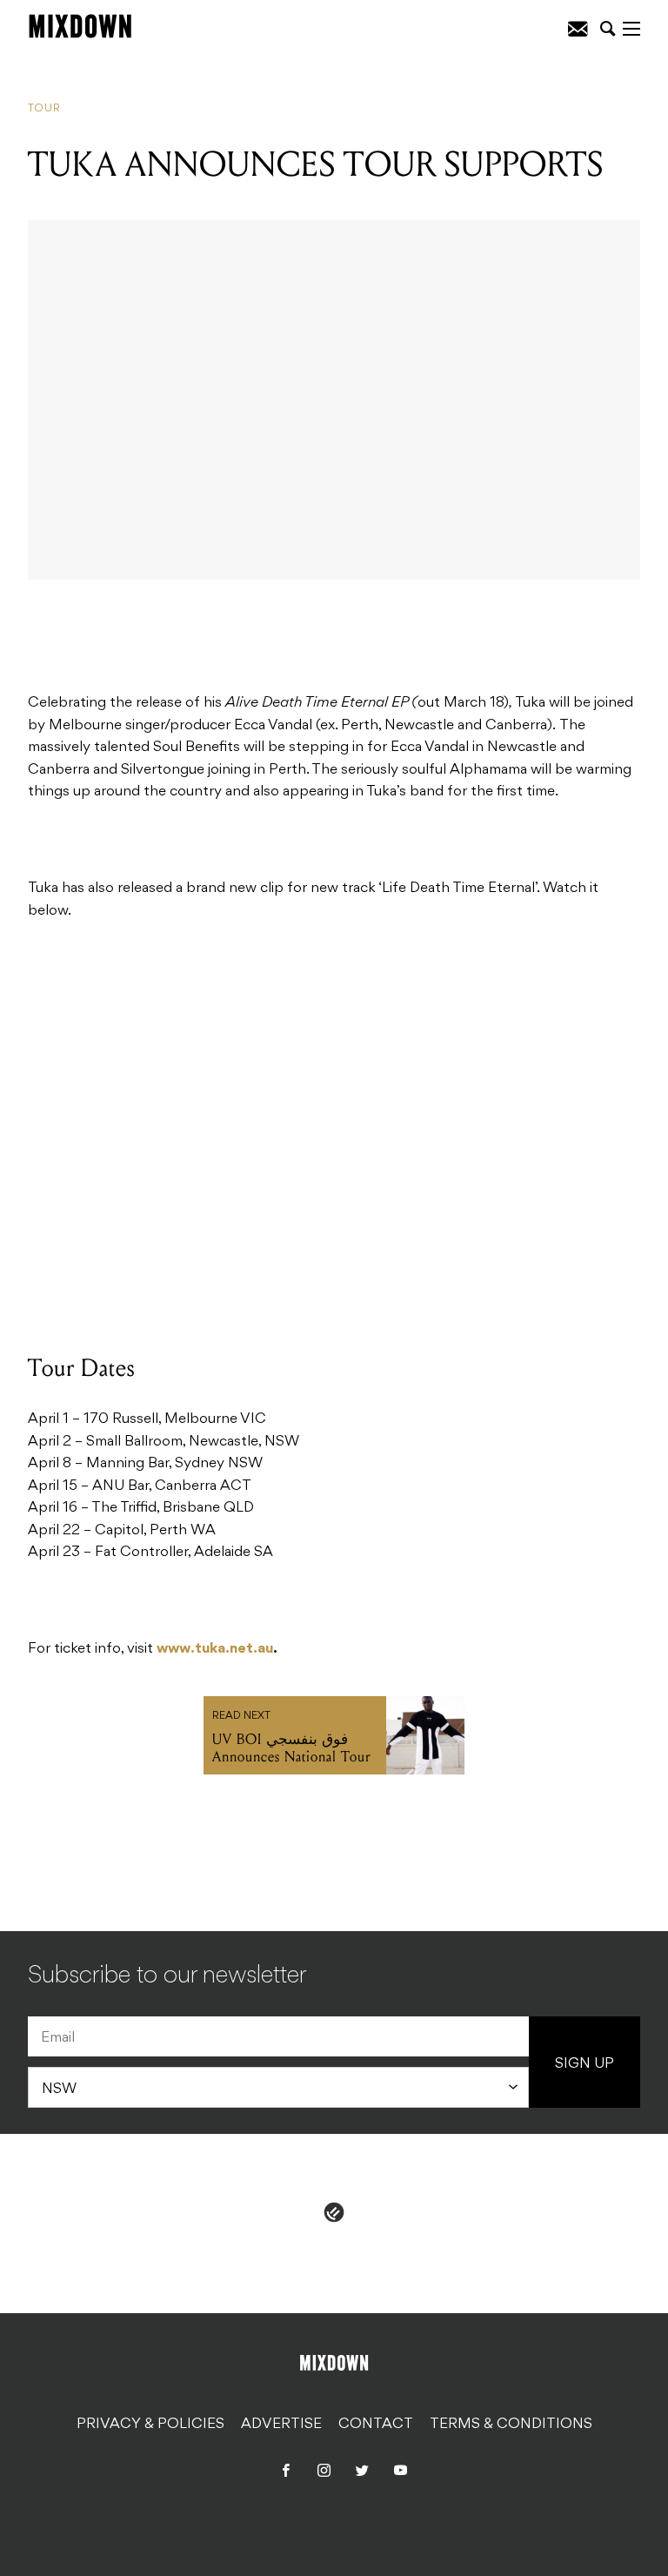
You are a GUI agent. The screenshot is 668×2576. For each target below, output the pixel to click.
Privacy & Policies (150, 2425)
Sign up (584, 2064)
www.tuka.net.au (215, 1649)
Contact (376, 2425)
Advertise (281, 2425)
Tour (44, 109)
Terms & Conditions (511, 2425)
